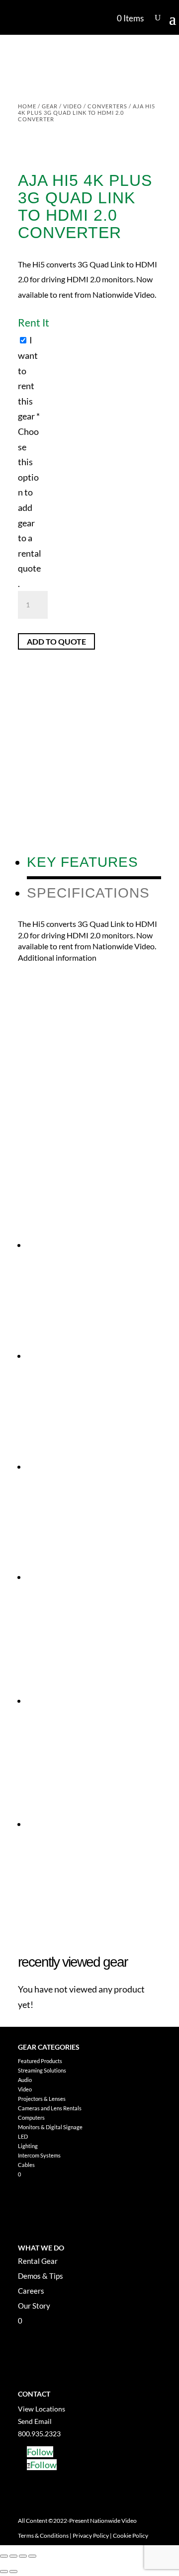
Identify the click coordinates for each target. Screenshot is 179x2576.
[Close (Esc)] (32, 2556)
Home (27, 106)
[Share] (23, 2556)
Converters (107, 106)
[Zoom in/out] (4, 2556)
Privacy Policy (91, 2535)
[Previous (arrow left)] (4, 2572)
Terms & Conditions (43, 2535)
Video (73, 106)
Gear (50, 106)
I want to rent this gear (30, 462)
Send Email (35, 2421)
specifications (88, 893)
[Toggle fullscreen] (13, 2556)
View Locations (42, 2409)
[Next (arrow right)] (13, 2572)
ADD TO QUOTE (56, 641)
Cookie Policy (131, 2535)
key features (83, 862)
